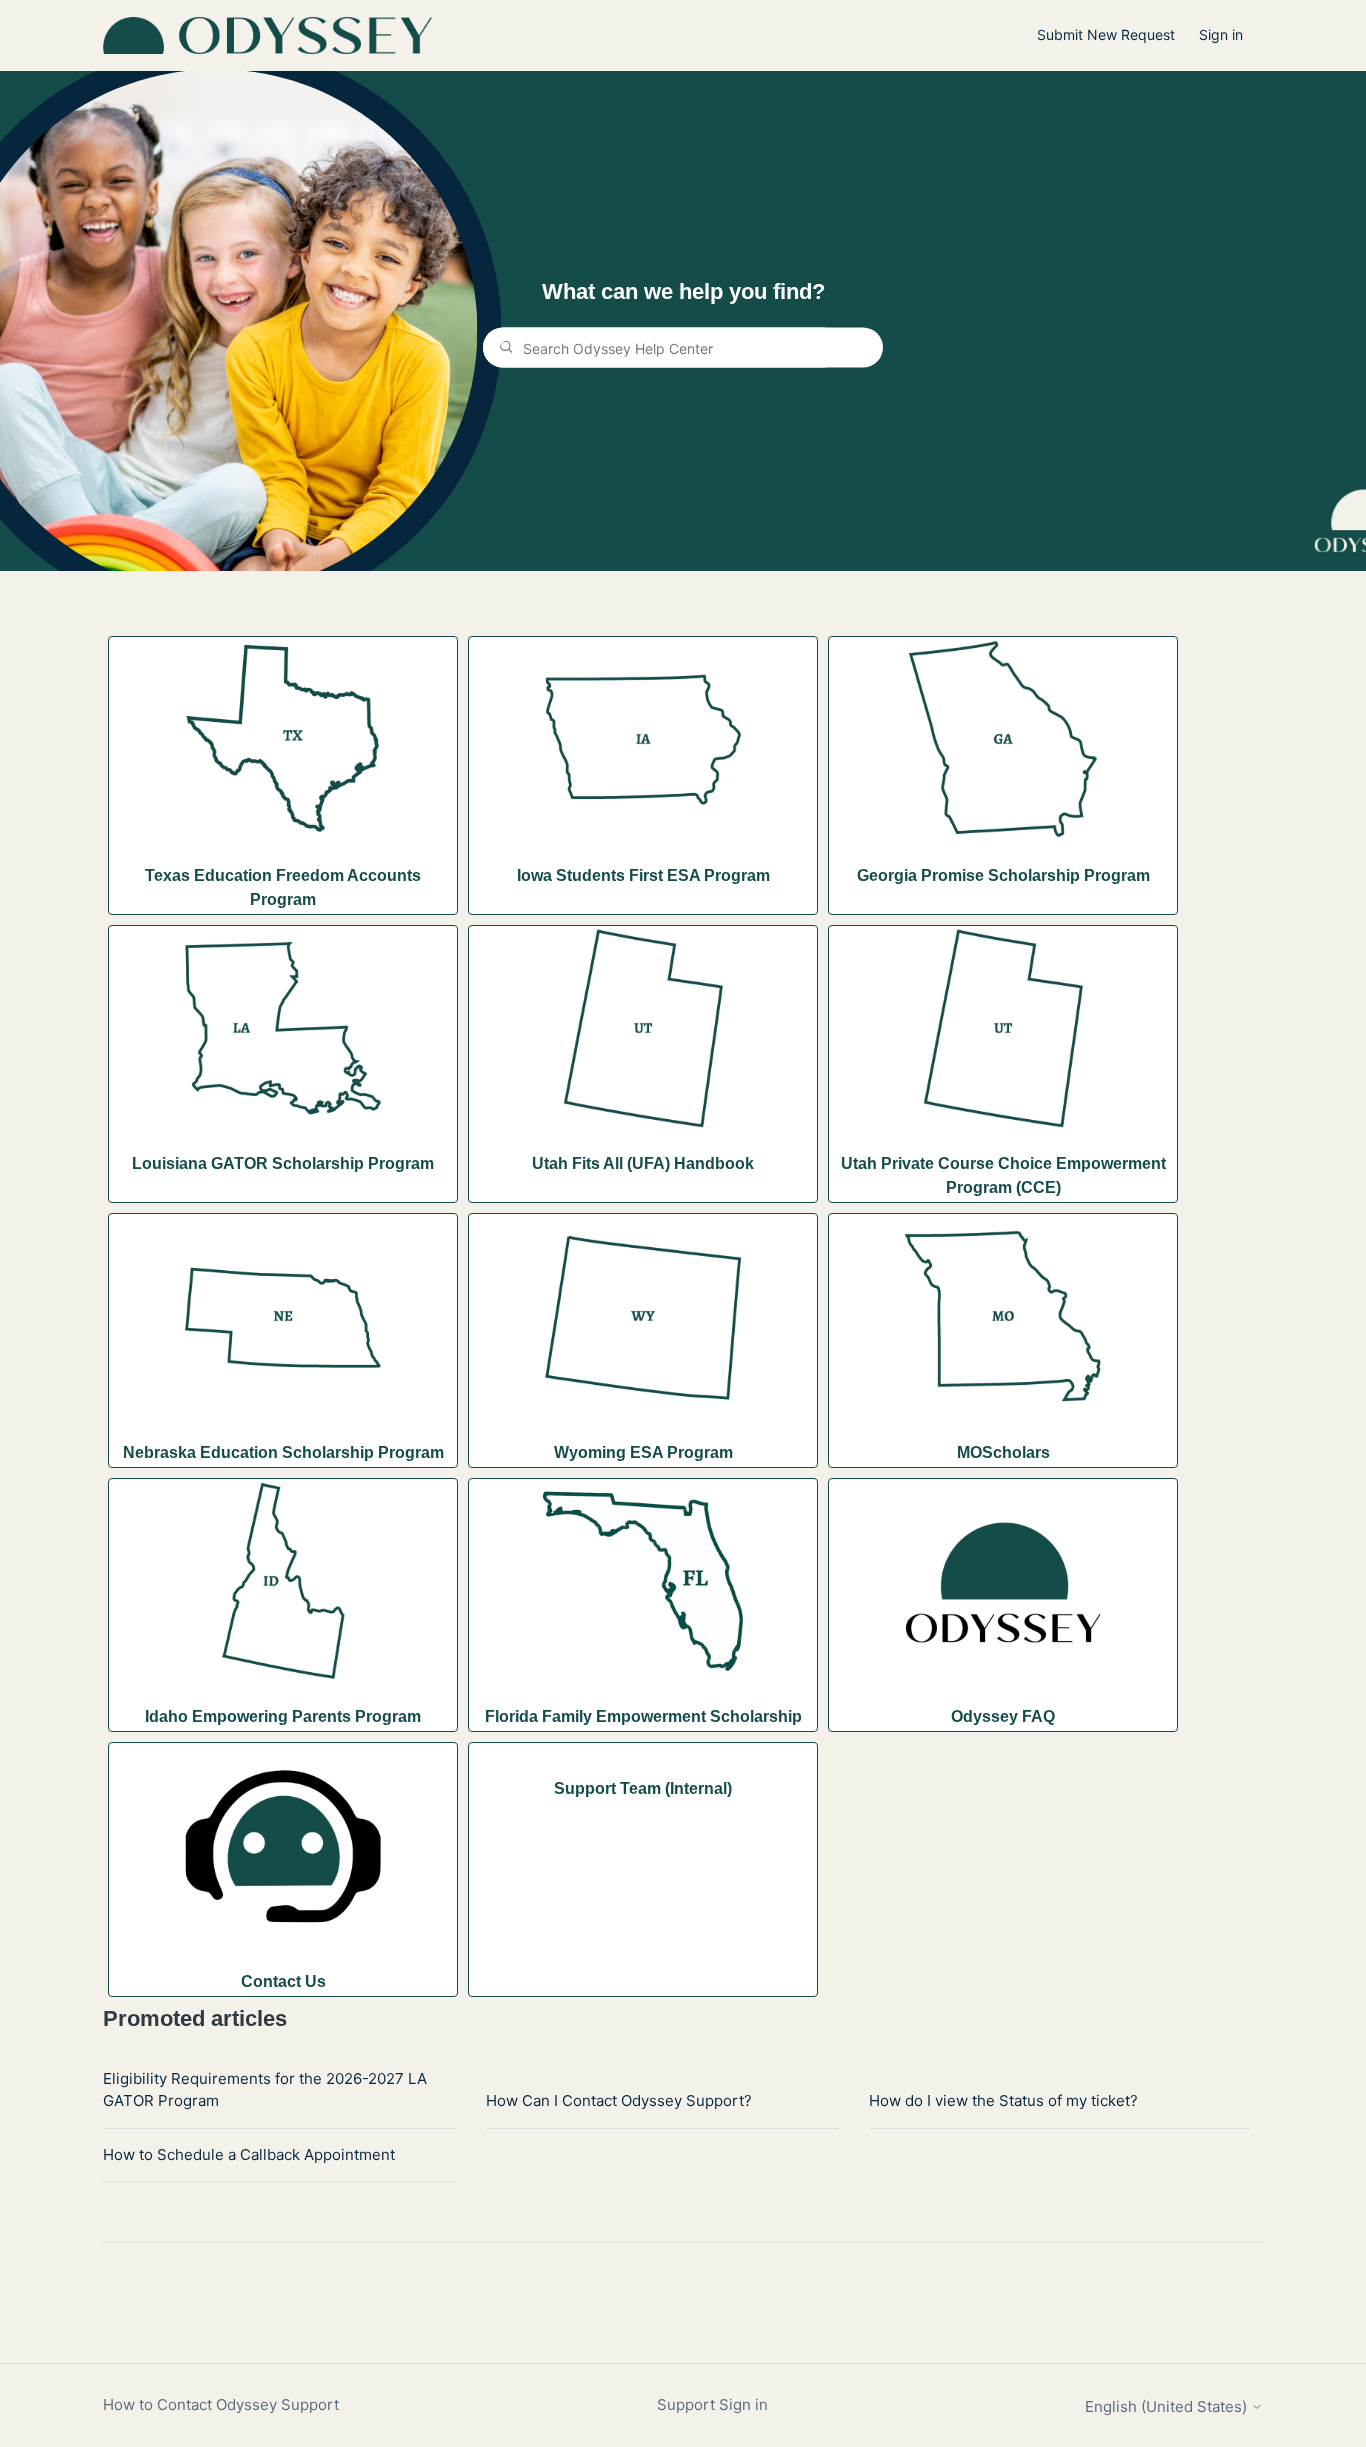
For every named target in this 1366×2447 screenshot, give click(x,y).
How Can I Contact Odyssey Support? (619, 2100)
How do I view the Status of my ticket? (1003, 2100)
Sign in (1221, 34)
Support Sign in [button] (712, 2404)
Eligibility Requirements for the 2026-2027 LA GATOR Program (265, 2090)
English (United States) (1168, 2406)
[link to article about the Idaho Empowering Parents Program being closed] (283, 1584)
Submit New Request (1106, 34)
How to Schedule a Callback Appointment (249, 2154)
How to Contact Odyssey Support (221, 2404)
